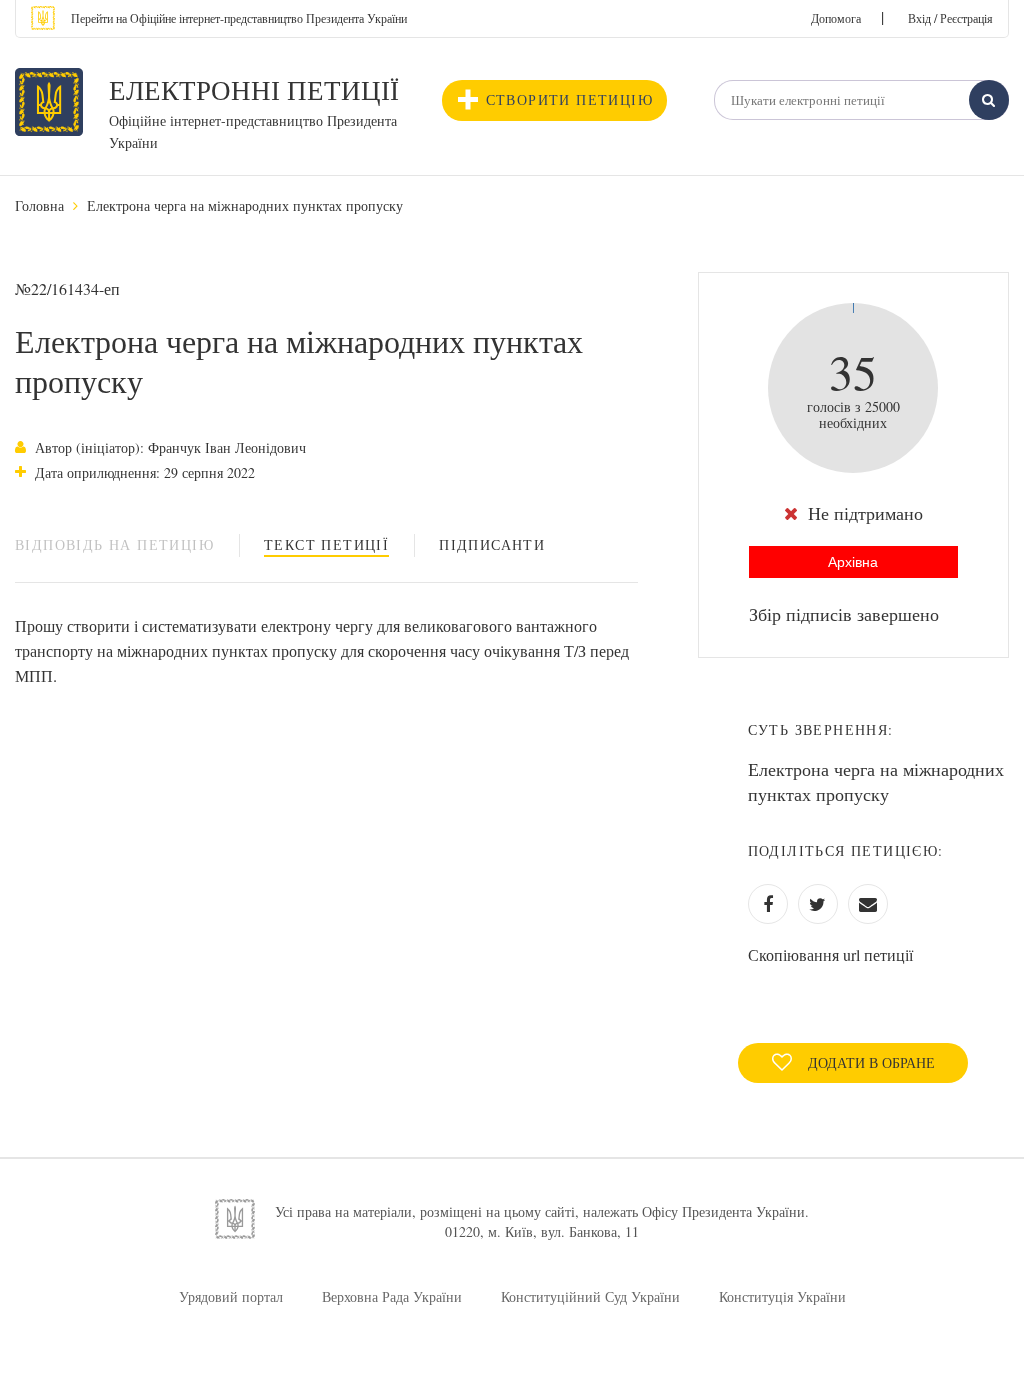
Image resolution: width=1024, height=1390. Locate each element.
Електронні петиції (254, 90)
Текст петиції (326, 544)
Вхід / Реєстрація (950, 18)
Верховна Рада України (392, 1296)
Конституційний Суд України (590, 1296)
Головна (39, 205)
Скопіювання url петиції (830, 954)
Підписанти (492, 544)
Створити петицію (569, 99)
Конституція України (782, 1296)
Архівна (853, 562)
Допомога (836, 18)
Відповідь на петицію (114, 544)
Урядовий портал (231, 1296)
